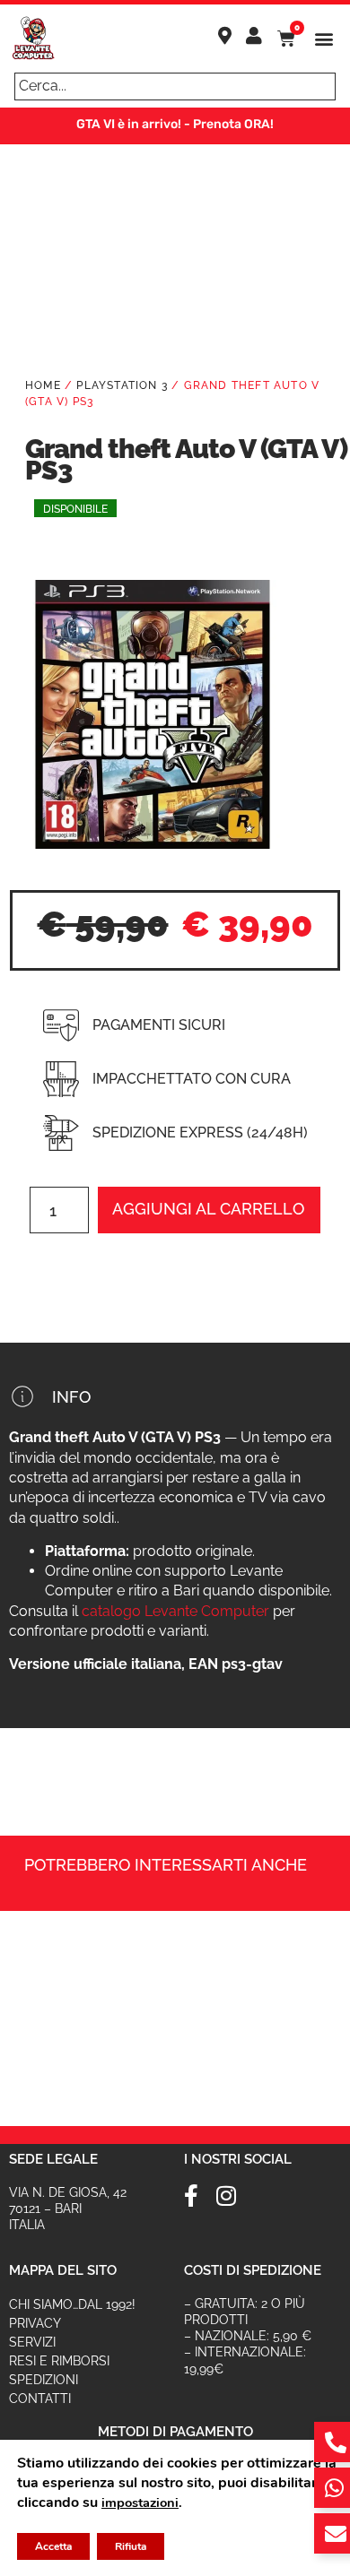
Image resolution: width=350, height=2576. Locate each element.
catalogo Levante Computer (175, 1611)
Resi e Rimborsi (59, 2361)
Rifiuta (131, 2546)
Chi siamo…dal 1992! (72, 2304)
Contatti (40, 2399)
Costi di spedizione (253, 2270)
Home (43, 385)
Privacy (35, 2323)
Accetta (53, 2546)
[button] (324, 39)
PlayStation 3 (122, 385)
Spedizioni (44, 2380)
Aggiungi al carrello (208, 1209)
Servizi (32, 2342)
